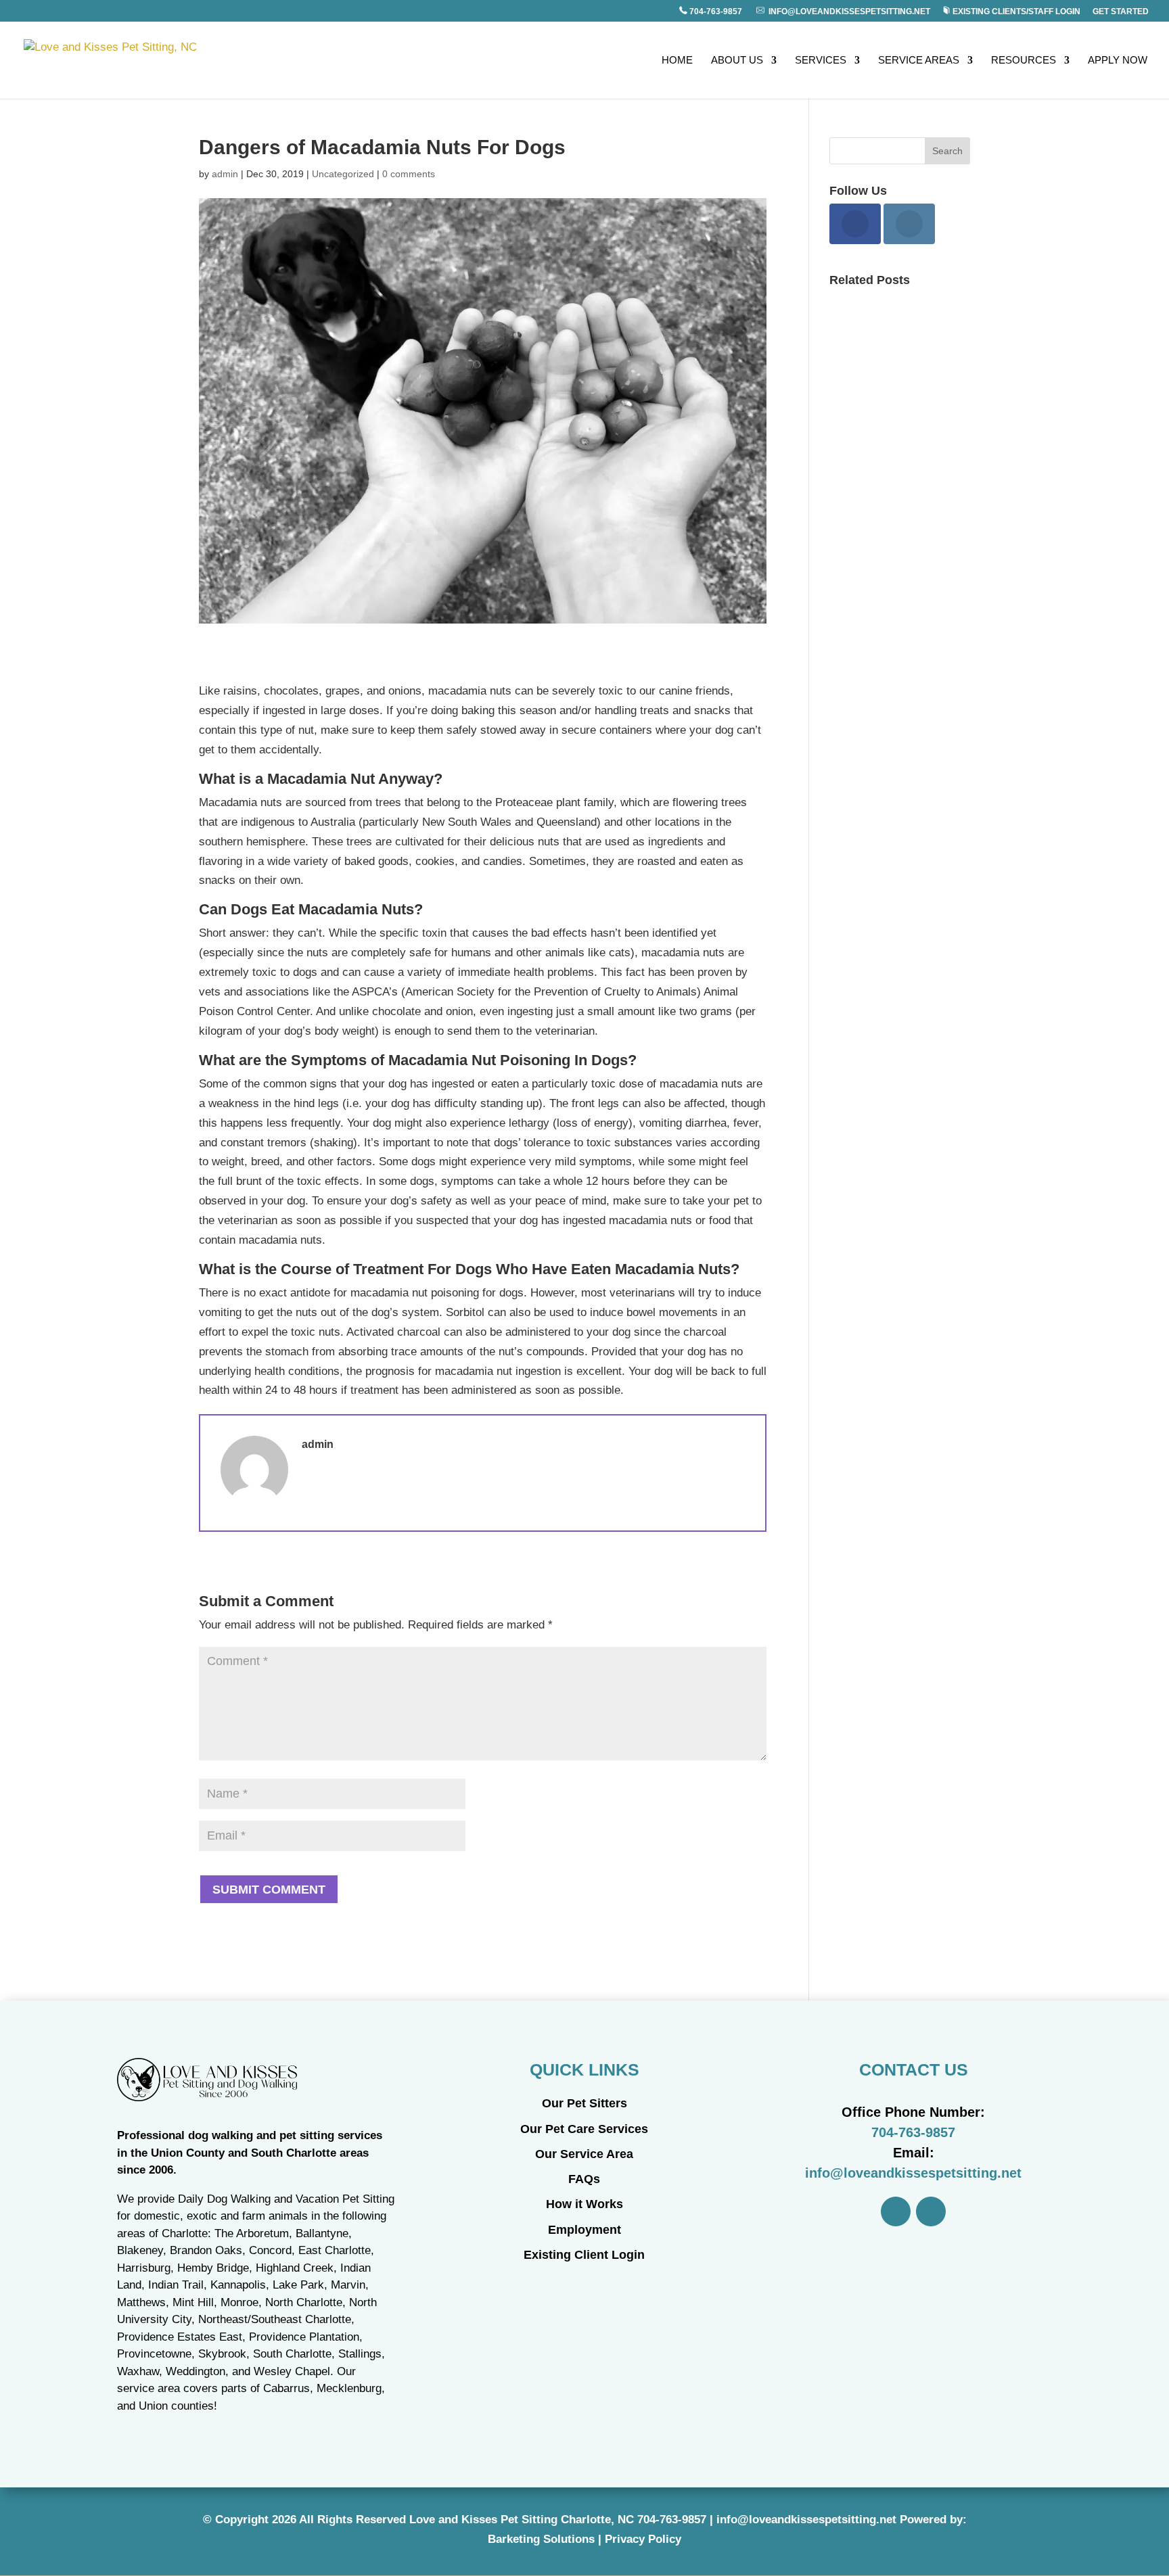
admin (225, 174)
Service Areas (919, 61)
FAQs (584, 2179)
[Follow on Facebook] (896, 2211)
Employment (584, 2230)
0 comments (409, 174)
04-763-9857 (675, 2520)
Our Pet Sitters (584, 2103)
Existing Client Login (584, 2255)
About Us (737, 61)
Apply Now (1118, 61)
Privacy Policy (643, 2539)
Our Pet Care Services (584, 2129)
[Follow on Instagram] (931, 2211)
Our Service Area (584, 2154)
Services (821, 61)
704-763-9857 (716, 11)
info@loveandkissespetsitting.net (847, 11)
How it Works (584, 2204)
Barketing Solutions (541, 2539)
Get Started (1121, 12)
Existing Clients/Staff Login (1015, 11)
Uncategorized (343, 174)
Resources (1024, 61)
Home (677, 61)
